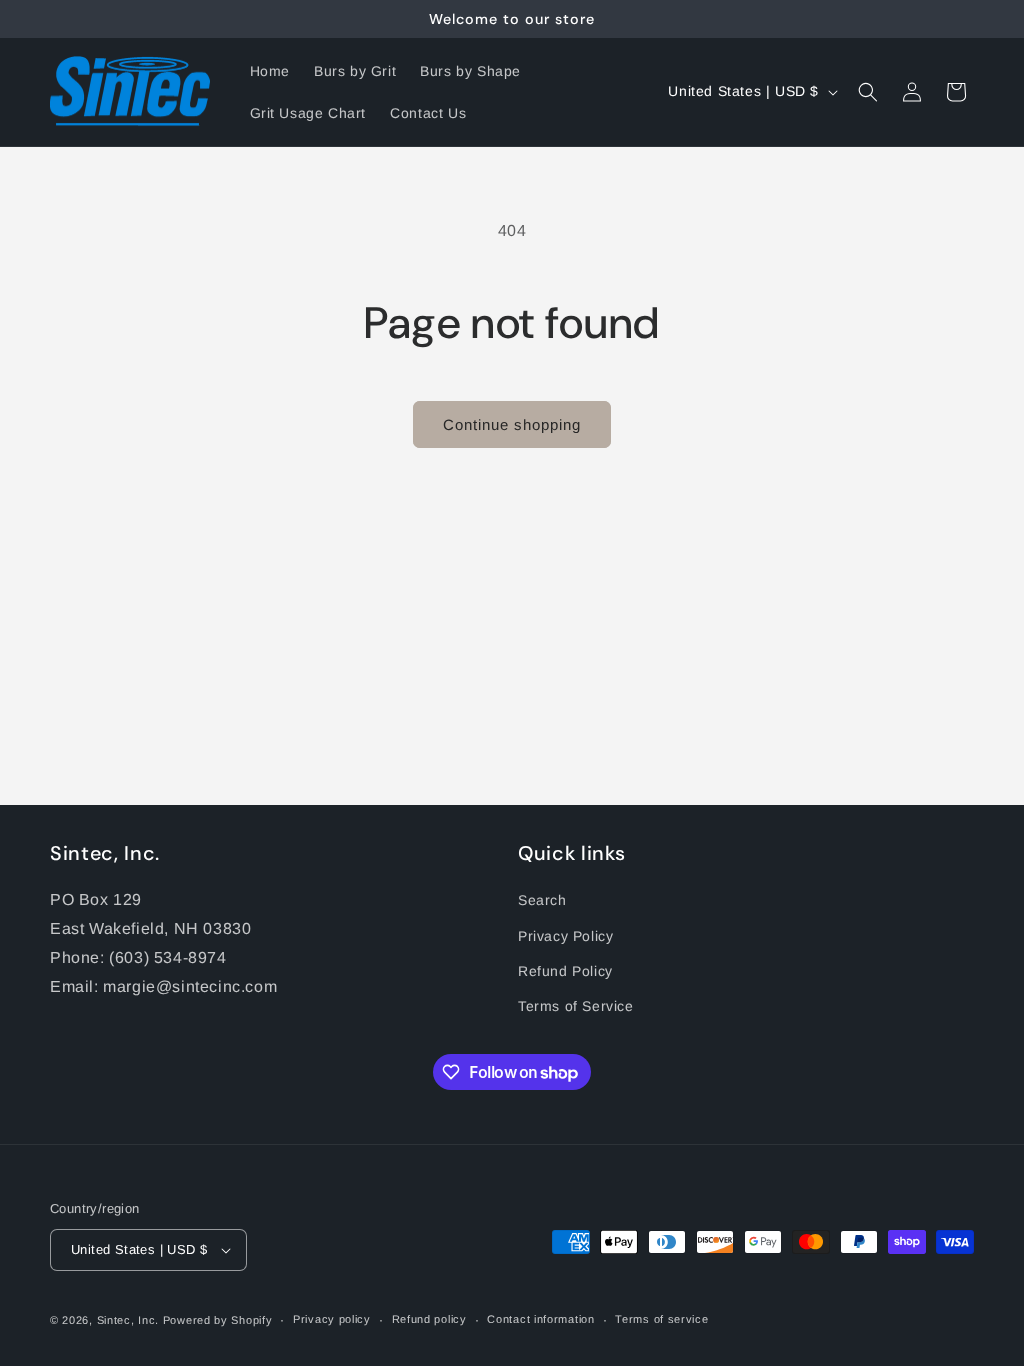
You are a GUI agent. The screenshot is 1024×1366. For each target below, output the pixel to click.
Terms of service (661, 1319)
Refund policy (429, 1319)
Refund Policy (565, 971)
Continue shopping (512, 424)
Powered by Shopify (218, 1320)
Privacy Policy (565, 936)
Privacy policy (332, 1319)
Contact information (540, 1319)
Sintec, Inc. (128, 1320)
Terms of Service (576, 1006)
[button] (868, 92)
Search (542, 900)
